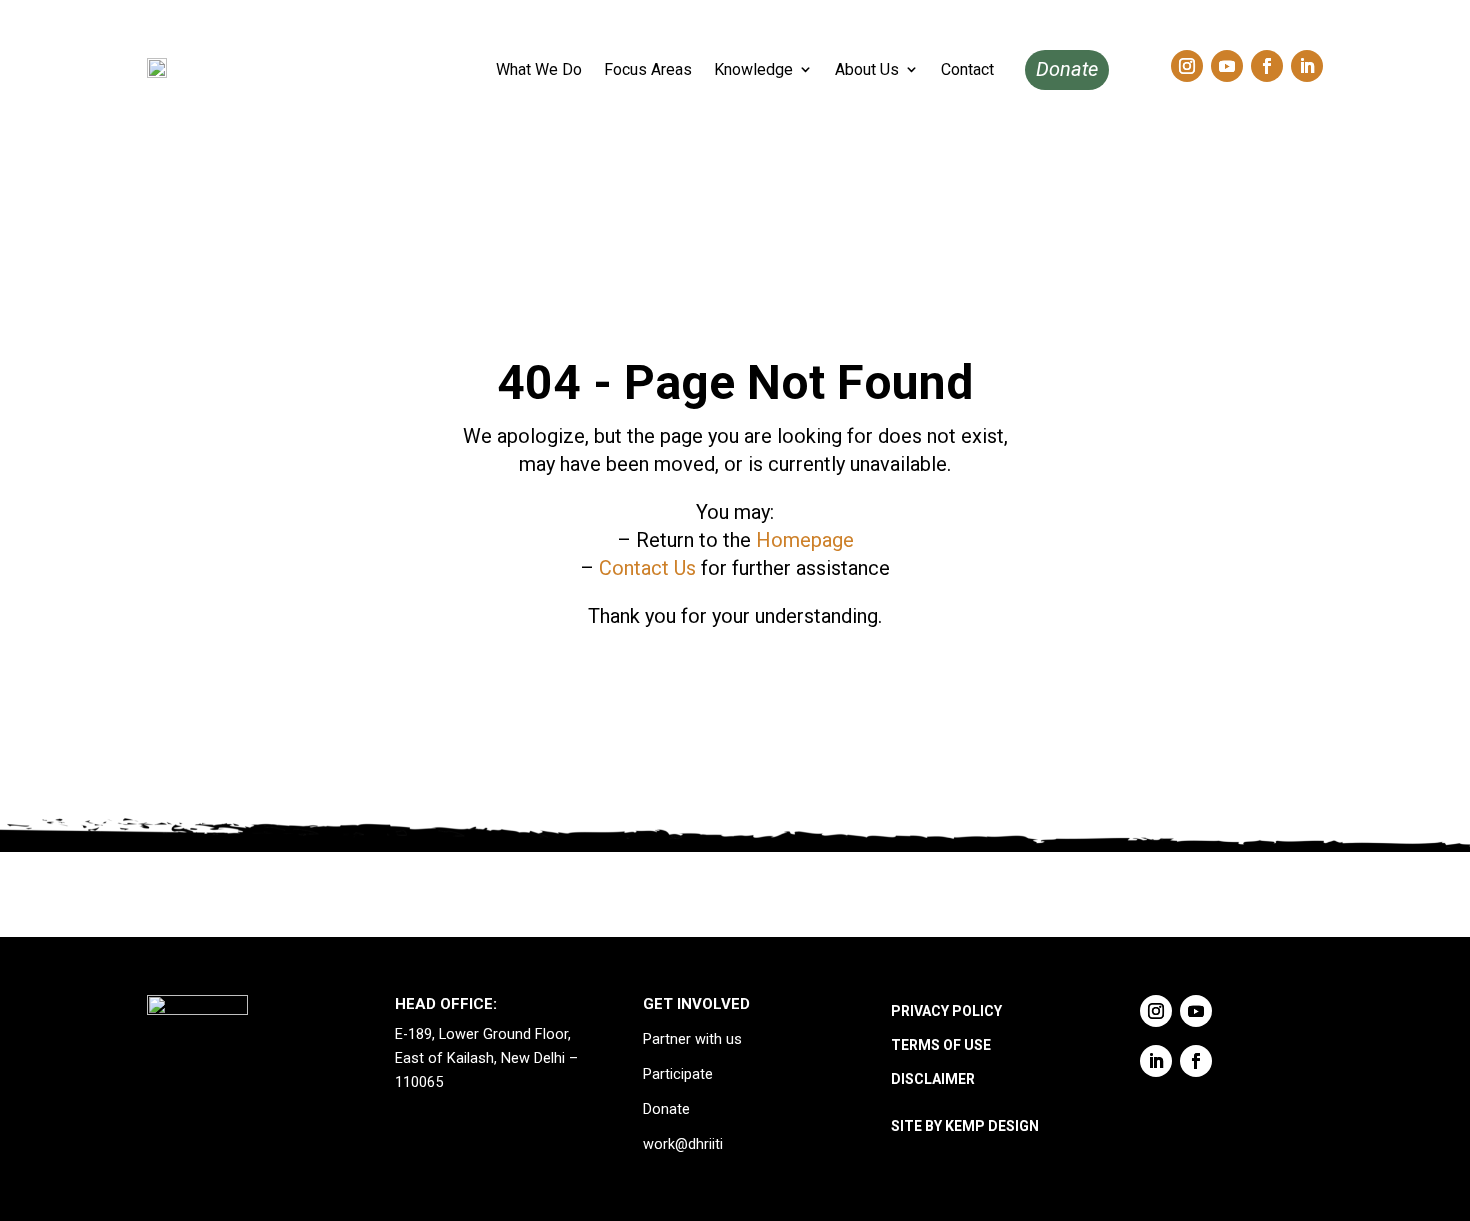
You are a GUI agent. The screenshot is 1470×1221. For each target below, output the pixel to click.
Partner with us (692, 1039)
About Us (867, 69)
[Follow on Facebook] (1267, 66)
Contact (967, 69)
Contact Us (647, 568)
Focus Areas (648, 69)
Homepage (805, 540)
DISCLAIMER (933, 1079)
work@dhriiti (683, 1144)
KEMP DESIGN (992, 1126)
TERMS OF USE (941, 1045)
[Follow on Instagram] (1187, 66)
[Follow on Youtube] (1227, 66)
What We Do (539, 69)
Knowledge (753, 69)
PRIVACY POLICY (946, 1011)
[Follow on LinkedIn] (1307, 66)
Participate (678, 1074)
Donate (1067, 69)
